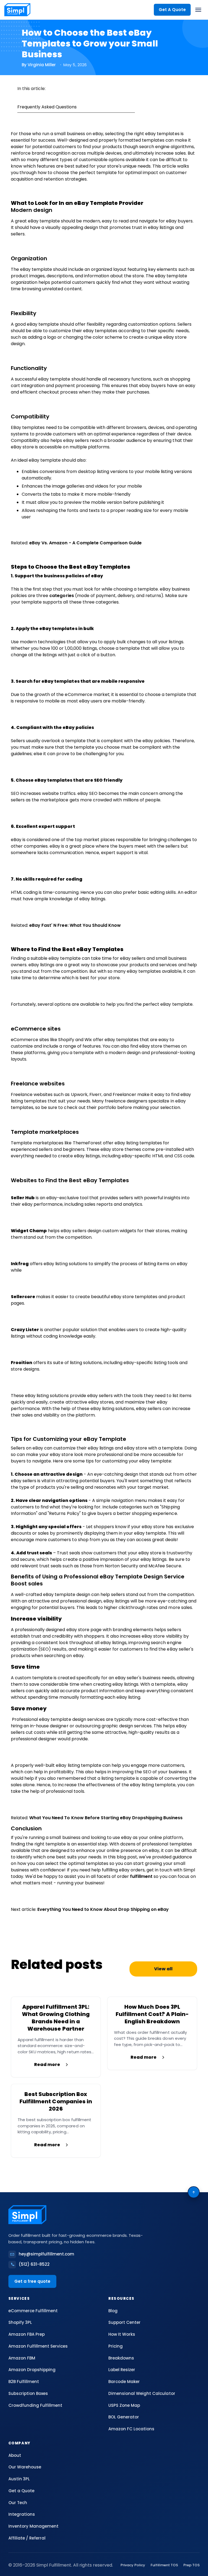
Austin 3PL (19, 2479)
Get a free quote (32, 2281)
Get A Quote (172, 10)
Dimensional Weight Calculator (142, 2393)
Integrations (22, 2514)
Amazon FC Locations (131, 2429)
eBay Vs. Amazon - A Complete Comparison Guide (85, 543)
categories (62, 596)
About (15, 2455)
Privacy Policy (133, 2565)
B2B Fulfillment (24, 2382)
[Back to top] (194, 2192)
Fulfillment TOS (164, 2565)
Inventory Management (33, 2526)
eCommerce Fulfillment (33, 2311)
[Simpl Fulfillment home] (17, 10)
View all (163, 1969)
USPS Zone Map (124, 2405)
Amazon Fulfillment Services (38, 2346)
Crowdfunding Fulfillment (35, 2405)
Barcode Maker (124, 2382)
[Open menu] (198, 10)
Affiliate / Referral (27, 2538)
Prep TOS (191, 2565)
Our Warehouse (25, 2467)
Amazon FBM (22, 2358)
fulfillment (141, 1876)
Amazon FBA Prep (27, 2334)
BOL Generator (124, 2417)
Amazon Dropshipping (32, 2370)
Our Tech (18, 2503)
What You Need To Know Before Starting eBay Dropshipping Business (106, 1818)
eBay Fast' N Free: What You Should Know (75, 925)
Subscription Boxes (28, 2393)
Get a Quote (21, 2491)
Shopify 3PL (20, 2322)
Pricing (116, 2346)
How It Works (122, 2334)
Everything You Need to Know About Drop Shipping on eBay (103, 1909)
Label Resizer (122, 2370)
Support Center (124, 2322)
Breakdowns (121, 2358)
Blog (113, 2311)
